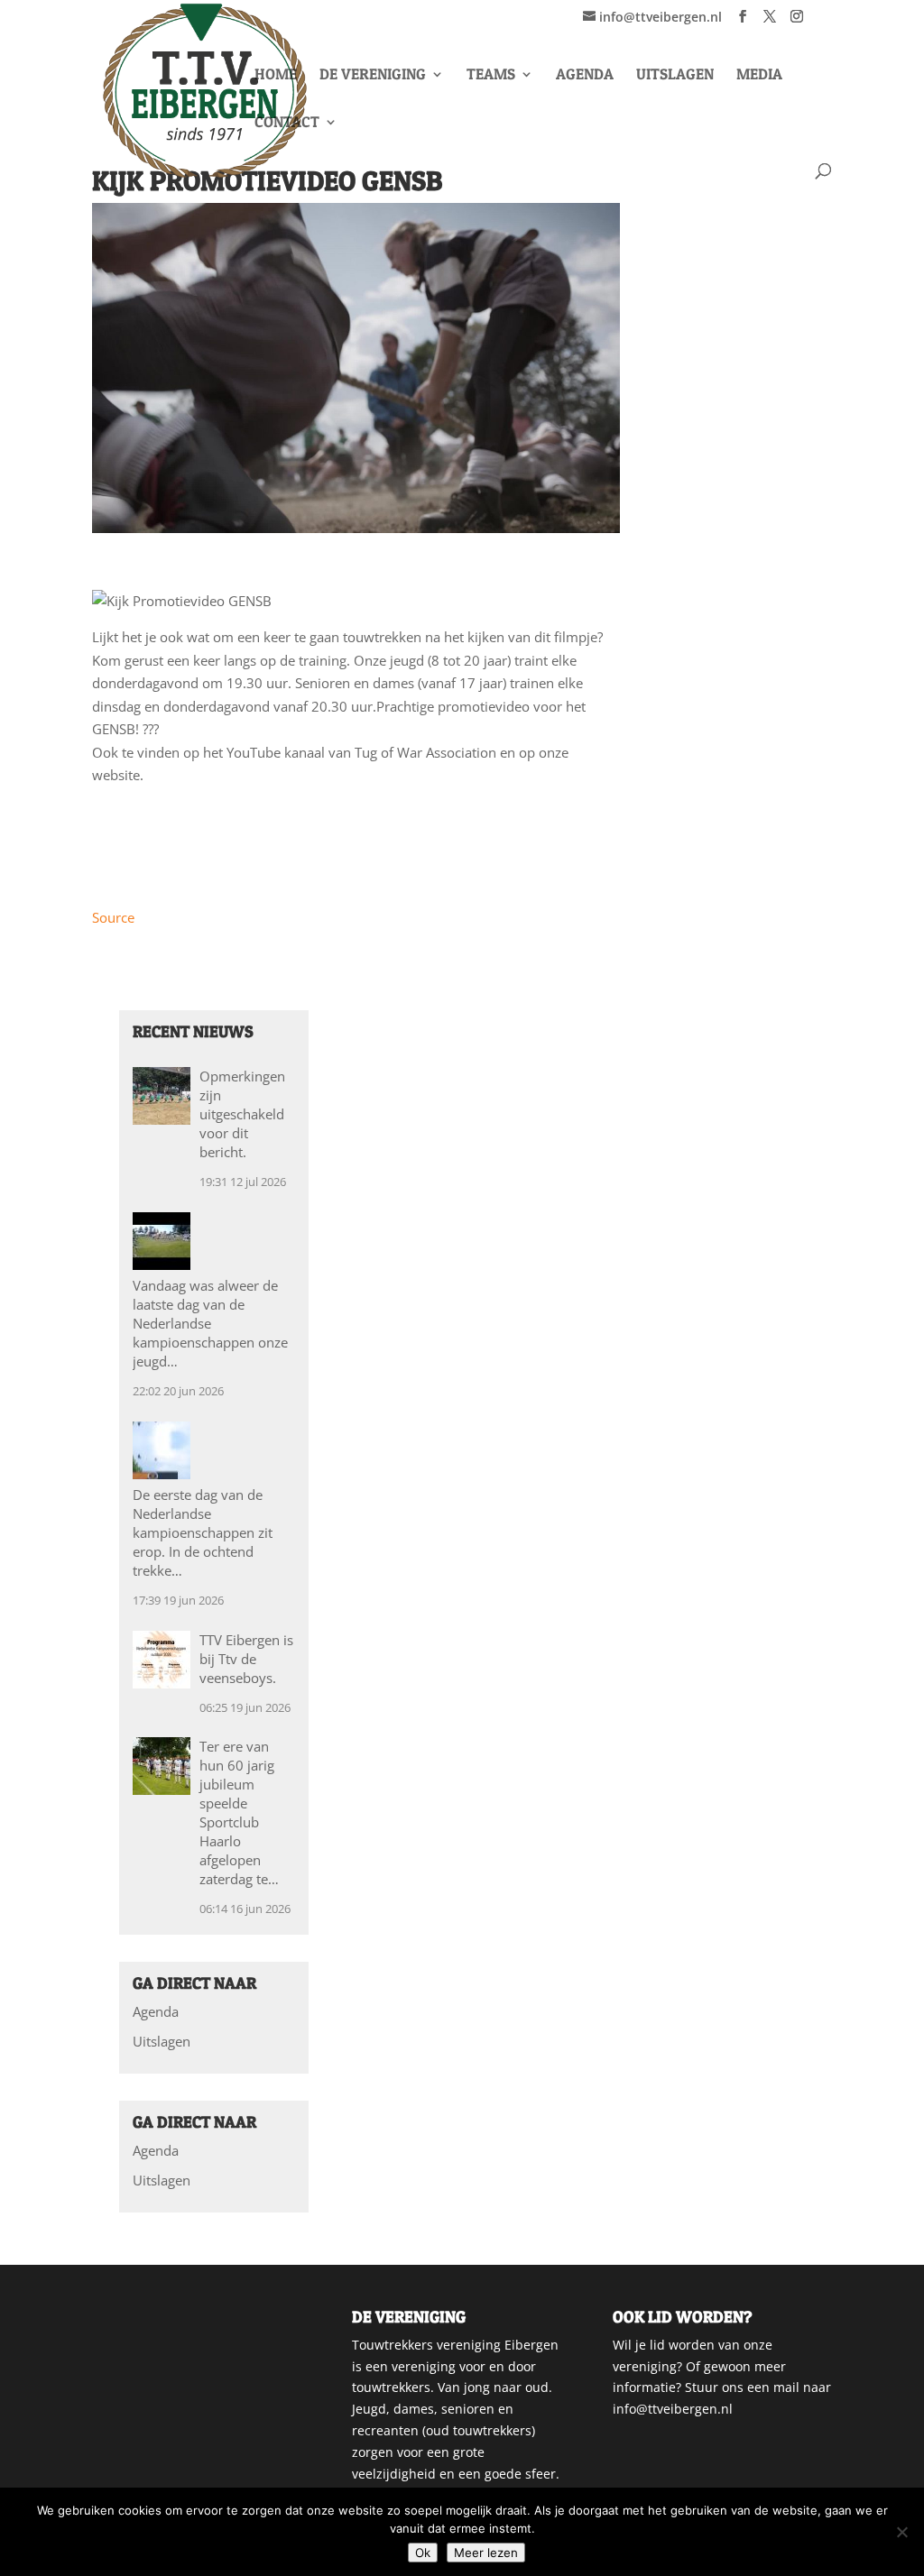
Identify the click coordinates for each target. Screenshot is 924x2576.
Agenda (585, 75)
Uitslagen (675, 75)
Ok (423, 2553)
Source (113, 917)
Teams (491, 75)
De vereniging (373, 75)
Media (759, 75)
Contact (287, 123)
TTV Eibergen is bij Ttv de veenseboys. (246, 1659)
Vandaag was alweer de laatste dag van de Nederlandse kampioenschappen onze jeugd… (210, 1323)
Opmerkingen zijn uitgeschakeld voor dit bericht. (242, 1114)
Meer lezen (486, 2553)
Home (276, 75)
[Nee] (901, 2532)
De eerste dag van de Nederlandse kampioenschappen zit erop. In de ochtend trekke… (203, 1532)
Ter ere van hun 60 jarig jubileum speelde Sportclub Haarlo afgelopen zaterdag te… (239, 1812)
